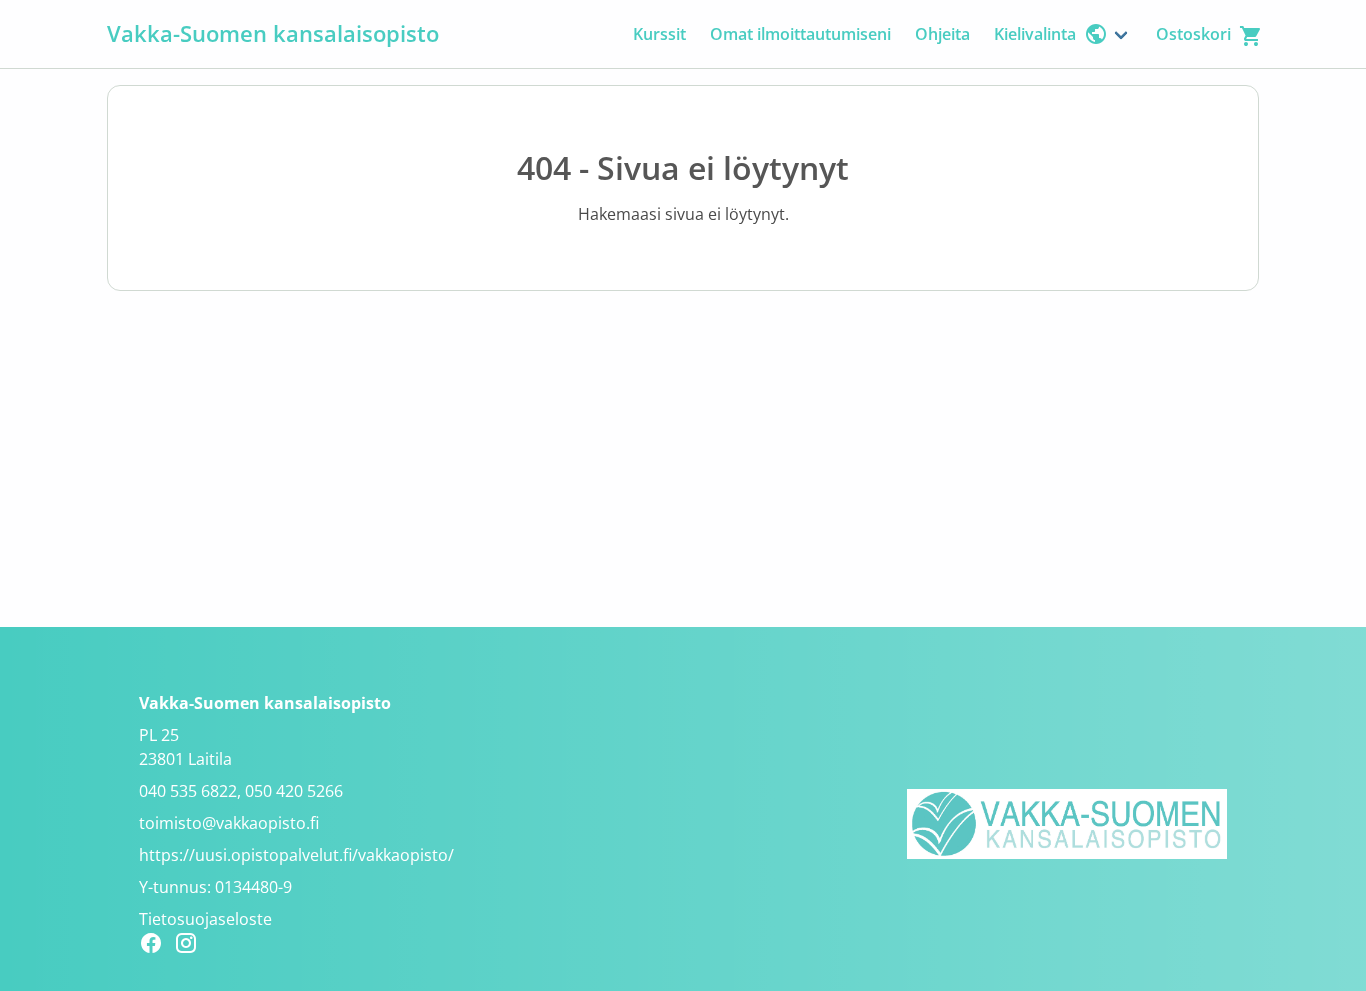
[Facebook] (156, 946)
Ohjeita (942, 34)
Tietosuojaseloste (205, 919)
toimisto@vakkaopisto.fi (229, 823)
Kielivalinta (1035, 34)
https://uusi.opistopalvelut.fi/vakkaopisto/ (296, 855)
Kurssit (659, 34)
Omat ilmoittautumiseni (800, 34)
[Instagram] (191, 946)
